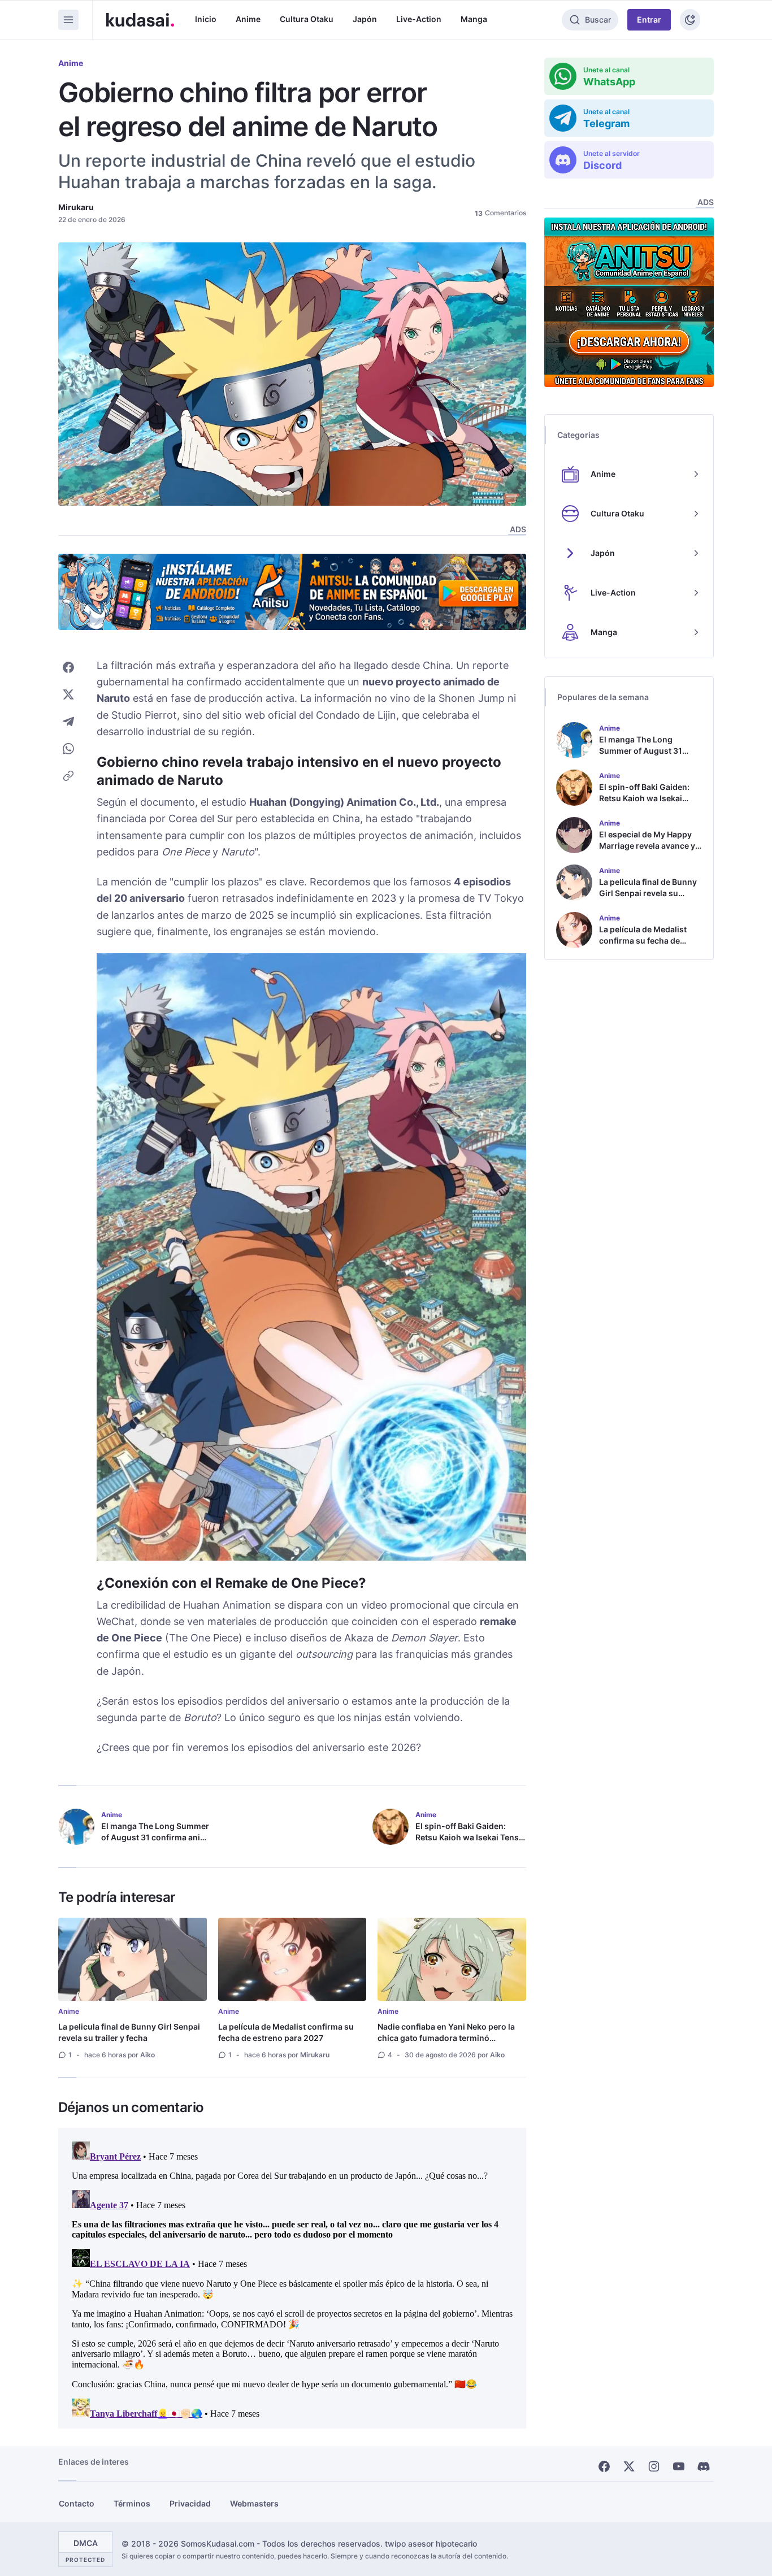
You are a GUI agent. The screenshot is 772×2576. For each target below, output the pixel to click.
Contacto (77, 2503)
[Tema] (690, 20)
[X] (629, 2466)
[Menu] (68, 20)
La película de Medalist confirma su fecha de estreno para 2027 (286, 2032)
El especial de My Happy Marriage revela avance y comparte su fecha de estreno (647, 851)
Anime (248, 19)
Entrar (649, 19)
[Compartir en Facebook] (68, 667)
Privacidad (190, 2503)
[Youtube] (679, 2466)
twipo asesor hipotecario (431, 2544)
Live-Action (419, 19)
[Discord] (704, 2466)
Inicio (206, 19)
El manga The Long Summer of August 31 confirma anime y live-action (157, 1837)
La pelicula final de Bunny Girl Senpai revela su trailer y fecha (129, 2032)
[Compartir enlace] (68, 776)
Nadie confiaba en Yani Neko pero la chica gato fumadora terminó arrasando (446, 2038)
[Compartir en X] (68, 694)
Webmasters (254, 2503)
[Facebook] (604, 2466)
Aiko (148, 2055)
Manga (474, 19)
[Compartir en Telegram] (68, 722)
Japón (365, 19)
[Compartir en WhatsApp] (68, 749)
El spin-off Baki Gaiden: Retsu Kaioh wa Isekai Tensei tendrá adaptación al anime (470, 1837)
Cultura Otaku (307, 19)
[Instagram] (654, 2466)
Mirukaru (76, 207)
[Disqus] (292, 2278)
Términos (132, 2503)
